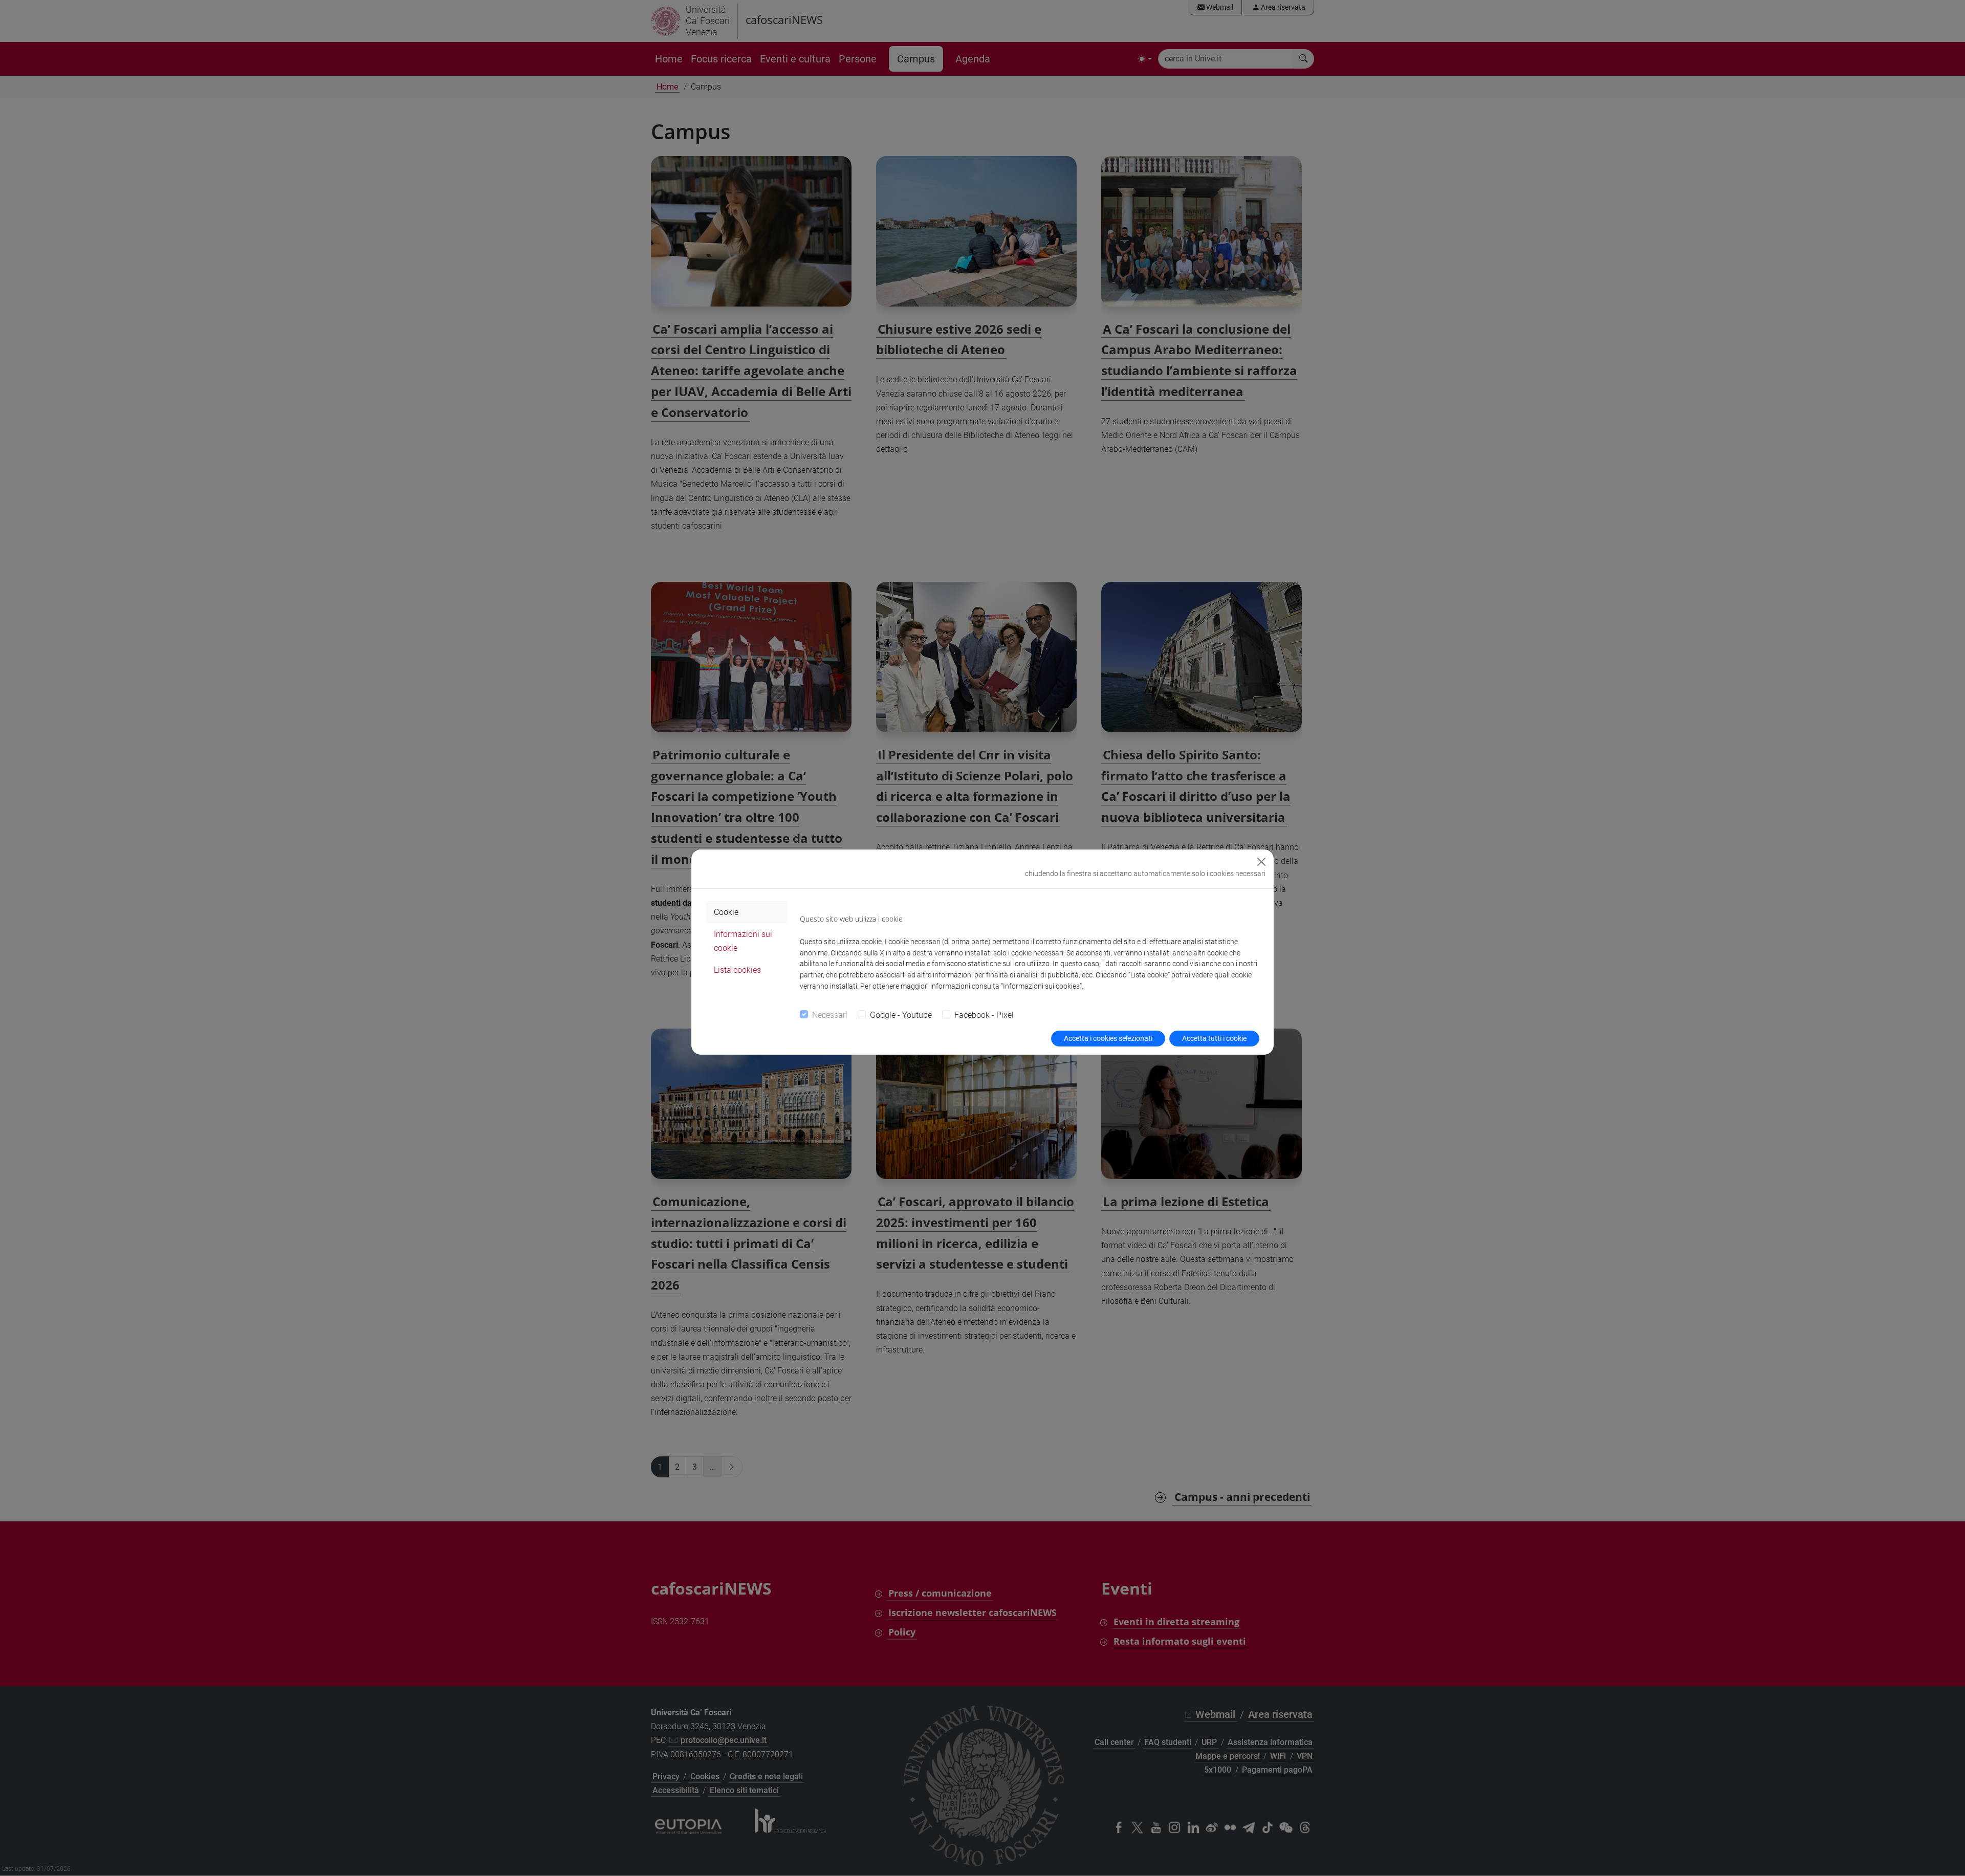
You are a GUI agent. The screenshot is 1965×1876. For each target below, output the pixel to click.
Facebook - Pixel (984, 1015)
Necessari (830, 1015)
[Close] (1261, 862)
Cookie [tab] (726, 912)
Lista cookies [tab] (737, 970)
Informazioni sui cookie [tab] (743, 941)
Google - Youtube (901, 1015)
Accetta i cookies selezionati (1108, 1038)
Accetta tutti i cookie (1214, 1038)
